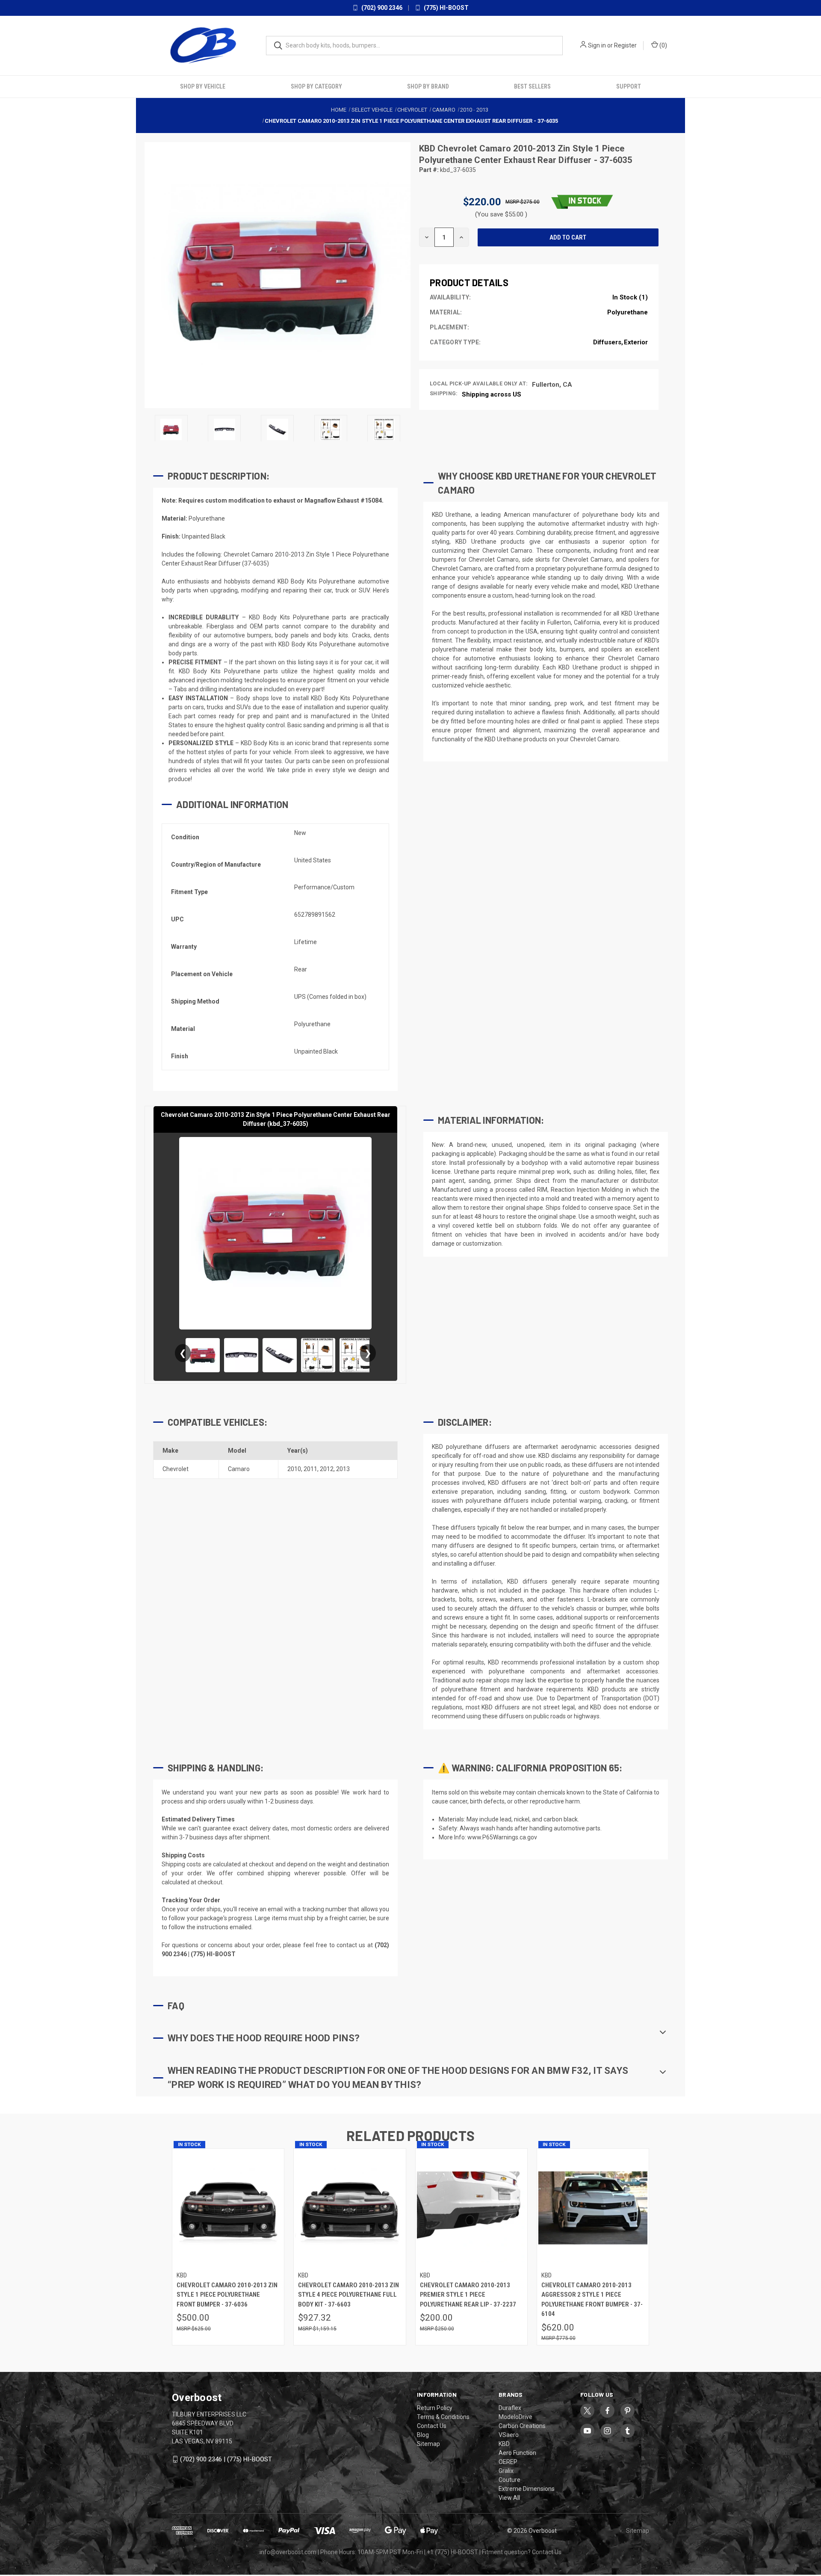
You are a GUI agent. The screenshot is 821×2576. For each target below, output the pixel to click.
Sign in (597, 45)
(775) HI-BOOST (446, 8)
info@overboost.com (288, 2552)
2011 (310, 1469)
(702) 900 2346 (381, 8)
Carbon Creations (522, 2425)
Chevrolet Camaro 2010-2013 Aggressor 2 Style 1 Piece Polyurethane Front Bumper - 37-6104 (592, 2299)
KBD (428, 148)
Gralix (506, 2470)
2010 (294, 1469)
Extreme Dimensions (527, 2488)
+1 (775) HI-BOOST (452, 2552)
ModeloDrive (515, 2416)
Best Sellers (532, 86)
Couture (509, 2479)
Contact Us (432, 2425)
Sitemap (428, 2443)
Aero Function (517, 2452)
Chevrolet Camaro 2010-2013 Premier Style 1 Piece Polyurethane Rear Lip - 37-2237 (468, 2294)
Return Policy (435, 2407)
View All (509, 2497)
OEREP (508, 2461)
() (663, 45)
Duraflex (510, 2407)
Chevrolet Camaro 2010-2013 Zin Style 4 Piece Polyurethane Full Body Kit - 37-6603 (348, 2294)
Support (629, 86)
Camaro (239, 1469)
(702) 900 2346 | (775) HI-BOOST (226, 2459)
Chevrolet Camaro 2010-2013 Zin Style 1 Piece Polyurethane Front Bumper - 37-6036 (227, 2294)
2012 (327, 1469)
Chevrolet (176, 1469)
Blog (423, 2434)
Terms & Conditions (443, 2416)
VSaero (509, 2434)
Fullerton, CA (552, 384)
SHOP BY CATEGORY (316, 86)
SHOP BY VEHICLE (203, 86)
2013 (343, 1469)
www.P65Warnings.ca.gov (502, 1837)
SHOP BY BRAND (428, 86)
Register (625, 45)
